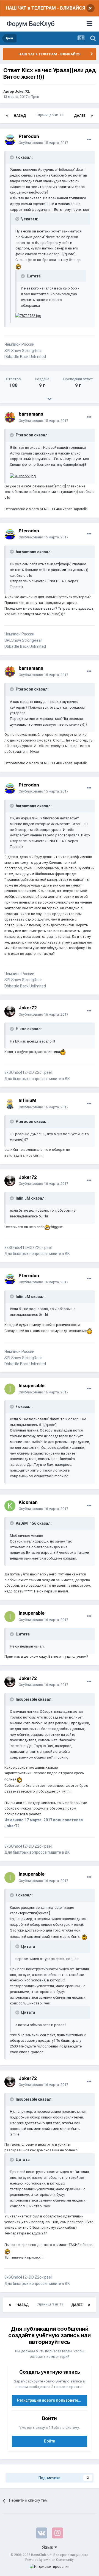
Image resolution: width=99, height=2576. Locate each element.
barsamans (31, 414)
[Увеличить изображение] (18, 266)
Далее (80, 116)
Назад (20, 116)
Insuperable (32, 1385)
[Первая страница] (7, 116)
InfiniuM (28, 1100)
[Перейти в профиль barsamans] (10, 418)
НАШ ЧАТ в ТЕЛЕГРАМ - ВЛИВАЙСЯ (45, 8)
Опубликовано (43, 143)
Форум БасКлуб (31, 24)
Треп (35, 97)
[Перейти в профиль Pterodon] (10, 140)
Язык (48, 2547)
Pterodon (29, 136)
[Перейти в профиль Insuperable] (10, 1389)
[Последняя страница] (92, 116)
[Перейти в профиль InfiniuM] (10, 1104)
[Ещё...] (89, 140)
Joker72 (22, 91)
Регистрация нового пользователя (50, 2400)
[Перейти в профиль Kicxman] (10, 1506)
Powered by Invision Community (50, 2560)
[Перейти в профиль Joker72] (10, 1011)
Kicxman (28, 1502)
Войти (50, 2441)
